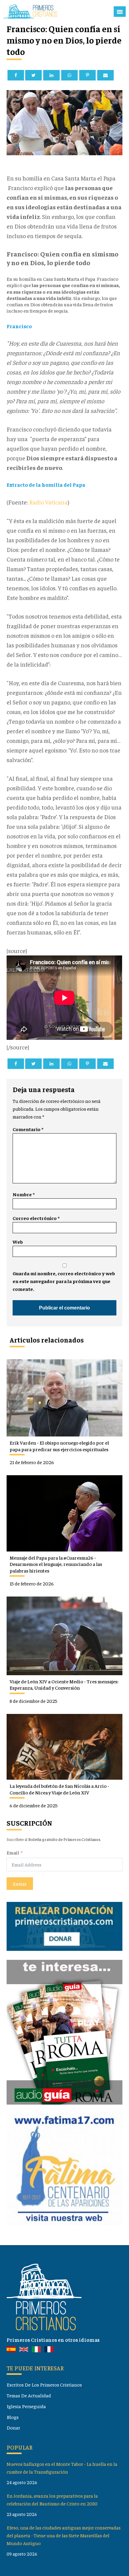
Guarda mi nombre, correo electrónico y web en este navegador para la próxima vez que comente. (64, 1281)
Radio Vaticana (48, 502)
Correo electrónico (36, 1218)
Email (13, 1853)
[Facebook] (16, 75)
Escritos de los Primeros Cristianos (44, 2385)
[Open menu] (120, 12)
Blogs (13, 2417)
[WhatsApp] (69, 75)
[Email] (105, 75)
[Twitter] (33, 75)
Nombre (24, 1194)
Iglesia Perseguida (26, 2406)
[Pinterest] (87, 75)
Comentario (28, 1129)
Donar (13, 2428)
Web (18, 1242)
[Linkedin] (51, 75)
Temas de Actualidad (29, 2395)
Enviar (20, 1884)
